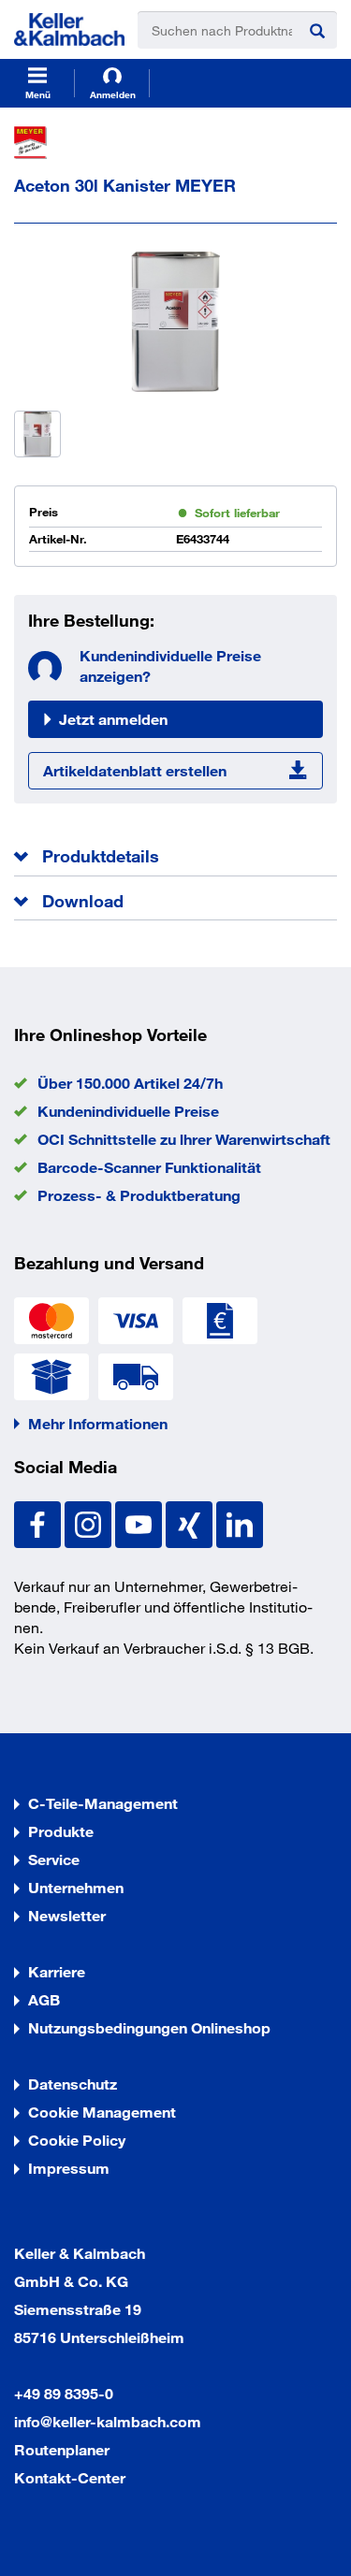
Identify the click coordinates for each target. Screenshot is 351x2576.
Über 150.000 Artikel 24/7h (130, 1083)
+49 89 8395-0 (64, 2393)
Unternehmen (76, 1887)
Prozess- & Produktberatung (139, 1195)
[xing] (191, 1522)
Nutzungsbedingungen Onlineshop (149, 2027)
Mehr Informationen (98, 1423)
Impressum (69, 2168)
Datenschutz (73, 2084)
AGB (44, 1999)
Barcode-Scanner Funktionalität (149, 1167)
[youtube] (140, 1522)
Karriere (57, 1971)
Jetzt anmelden (113, 719)
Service (54, 1859)
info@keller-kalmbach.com (108, 2421)
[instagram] (90, 1522)
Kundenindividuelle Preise (128, 1111)
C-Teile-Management (103, 1803)
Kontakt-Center (70, 2477)
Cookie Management (102, 2112)
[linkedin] (240, 1522)
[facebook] (39, 1522)
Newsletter (67, 1915)
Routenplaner (62, 2449)
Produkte (61, 1831)
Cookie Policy (77, 2140)
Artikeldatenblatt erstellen (135, 770)
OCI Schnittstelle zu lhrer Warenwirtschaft (184, 1139)
